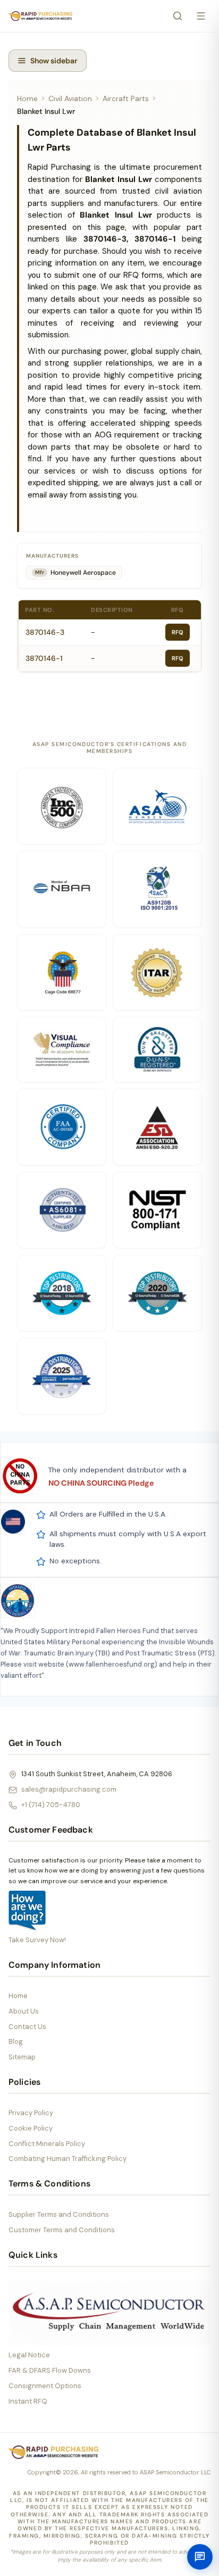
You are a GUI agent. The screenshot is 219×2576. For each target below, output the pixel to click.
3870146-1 (44, 658)
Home (27, 98)
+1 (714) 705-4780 (51, 1805)
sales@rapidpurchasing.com (69, 1789)
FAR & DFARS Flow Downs (50, 2370)
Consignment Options (45, 2386)
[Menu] (201, 16)
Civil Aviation (70, 98)
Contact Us (27, 2027)
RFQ (178, 632)
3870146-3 (45, 632)
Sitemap (22, 2057)
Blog (16, 2041)
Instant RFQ (28, 2401)
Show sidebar (54, 61)
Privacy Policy (31, 2113)
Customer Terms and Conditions (62, 2230)
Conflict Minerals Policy (47, 2144)
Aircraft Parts (126, 98)
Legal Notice (29, 2355)
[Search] (178, 16)
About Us (24, 2011)
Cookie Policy (31, 2128)
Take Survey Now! (37, 1940)
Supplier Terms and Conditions (59, 2214)
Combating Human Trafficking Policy (68, 2159)
